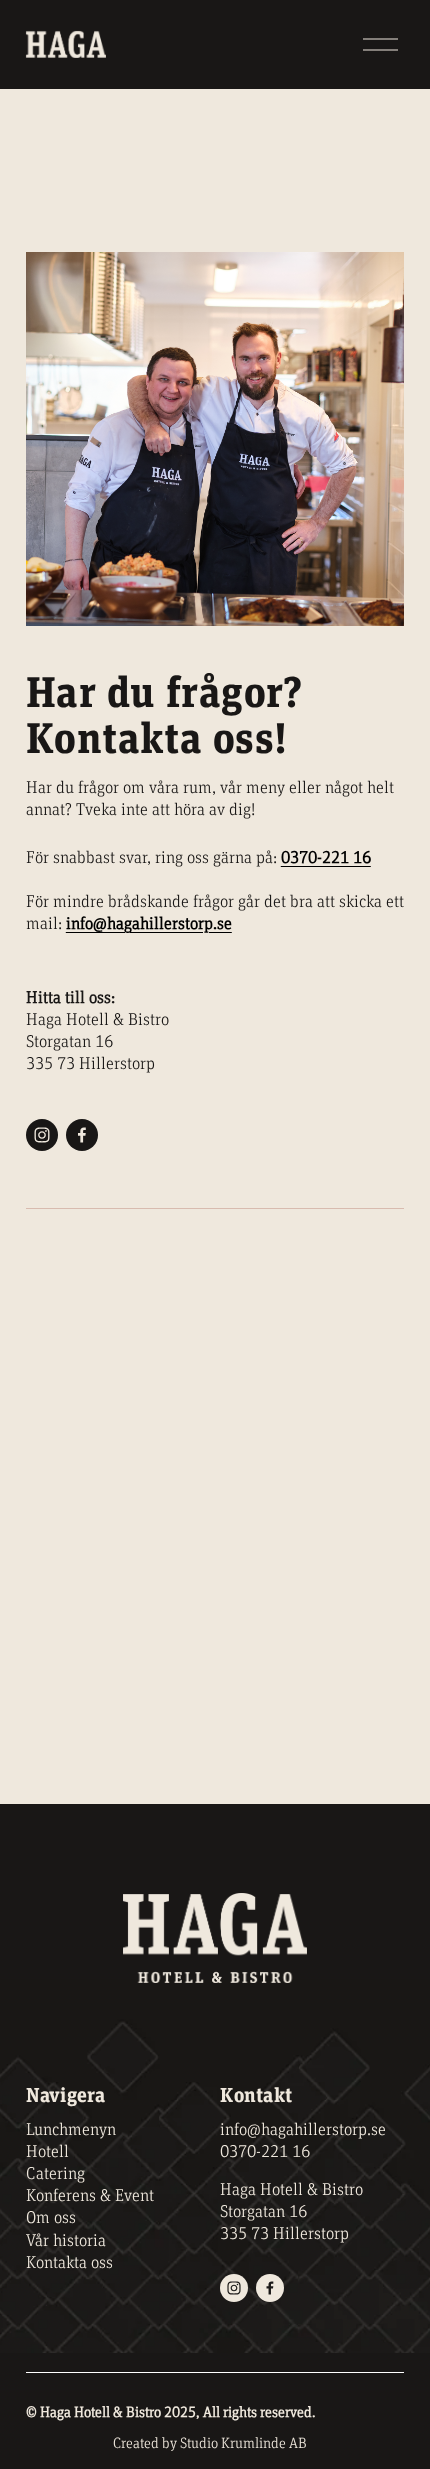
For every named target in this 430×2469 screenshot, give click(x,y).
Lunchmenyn (71, 2130)
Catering (55, 2174)
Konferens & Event (90, 2196)
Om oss (51, 2218)
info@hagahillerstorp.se (303, 2130)
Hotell (47, 2152)
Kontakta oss (69, 2263)
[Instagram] (42, 1135)
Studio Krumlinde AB (243, 2443)
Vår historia (66, 2241)
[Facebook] (82, 1135)
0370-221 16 (265, 2152)
